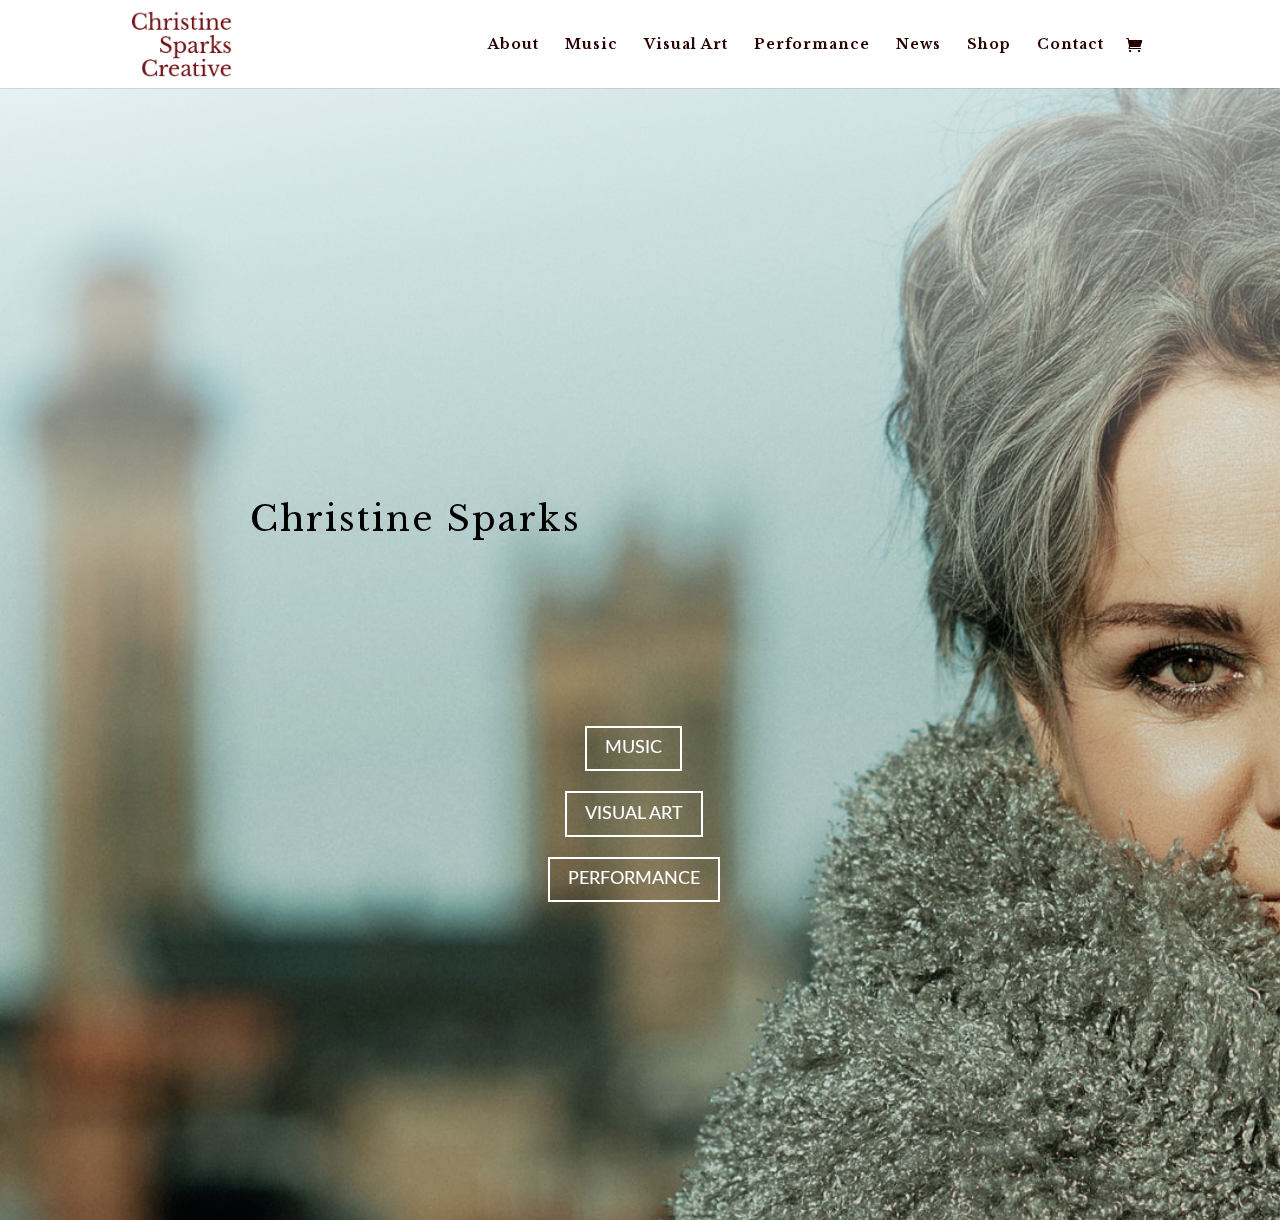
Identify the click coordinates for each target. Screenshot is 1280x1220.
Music (591, 45)
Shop (989, 45)
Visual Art (686, 45)
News (918, 45)
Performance (812, 45)
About (513, 45)
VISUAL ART (634, 814)
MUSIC (633, 748)
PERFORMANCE (634, 879)
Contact (1070, 45)
